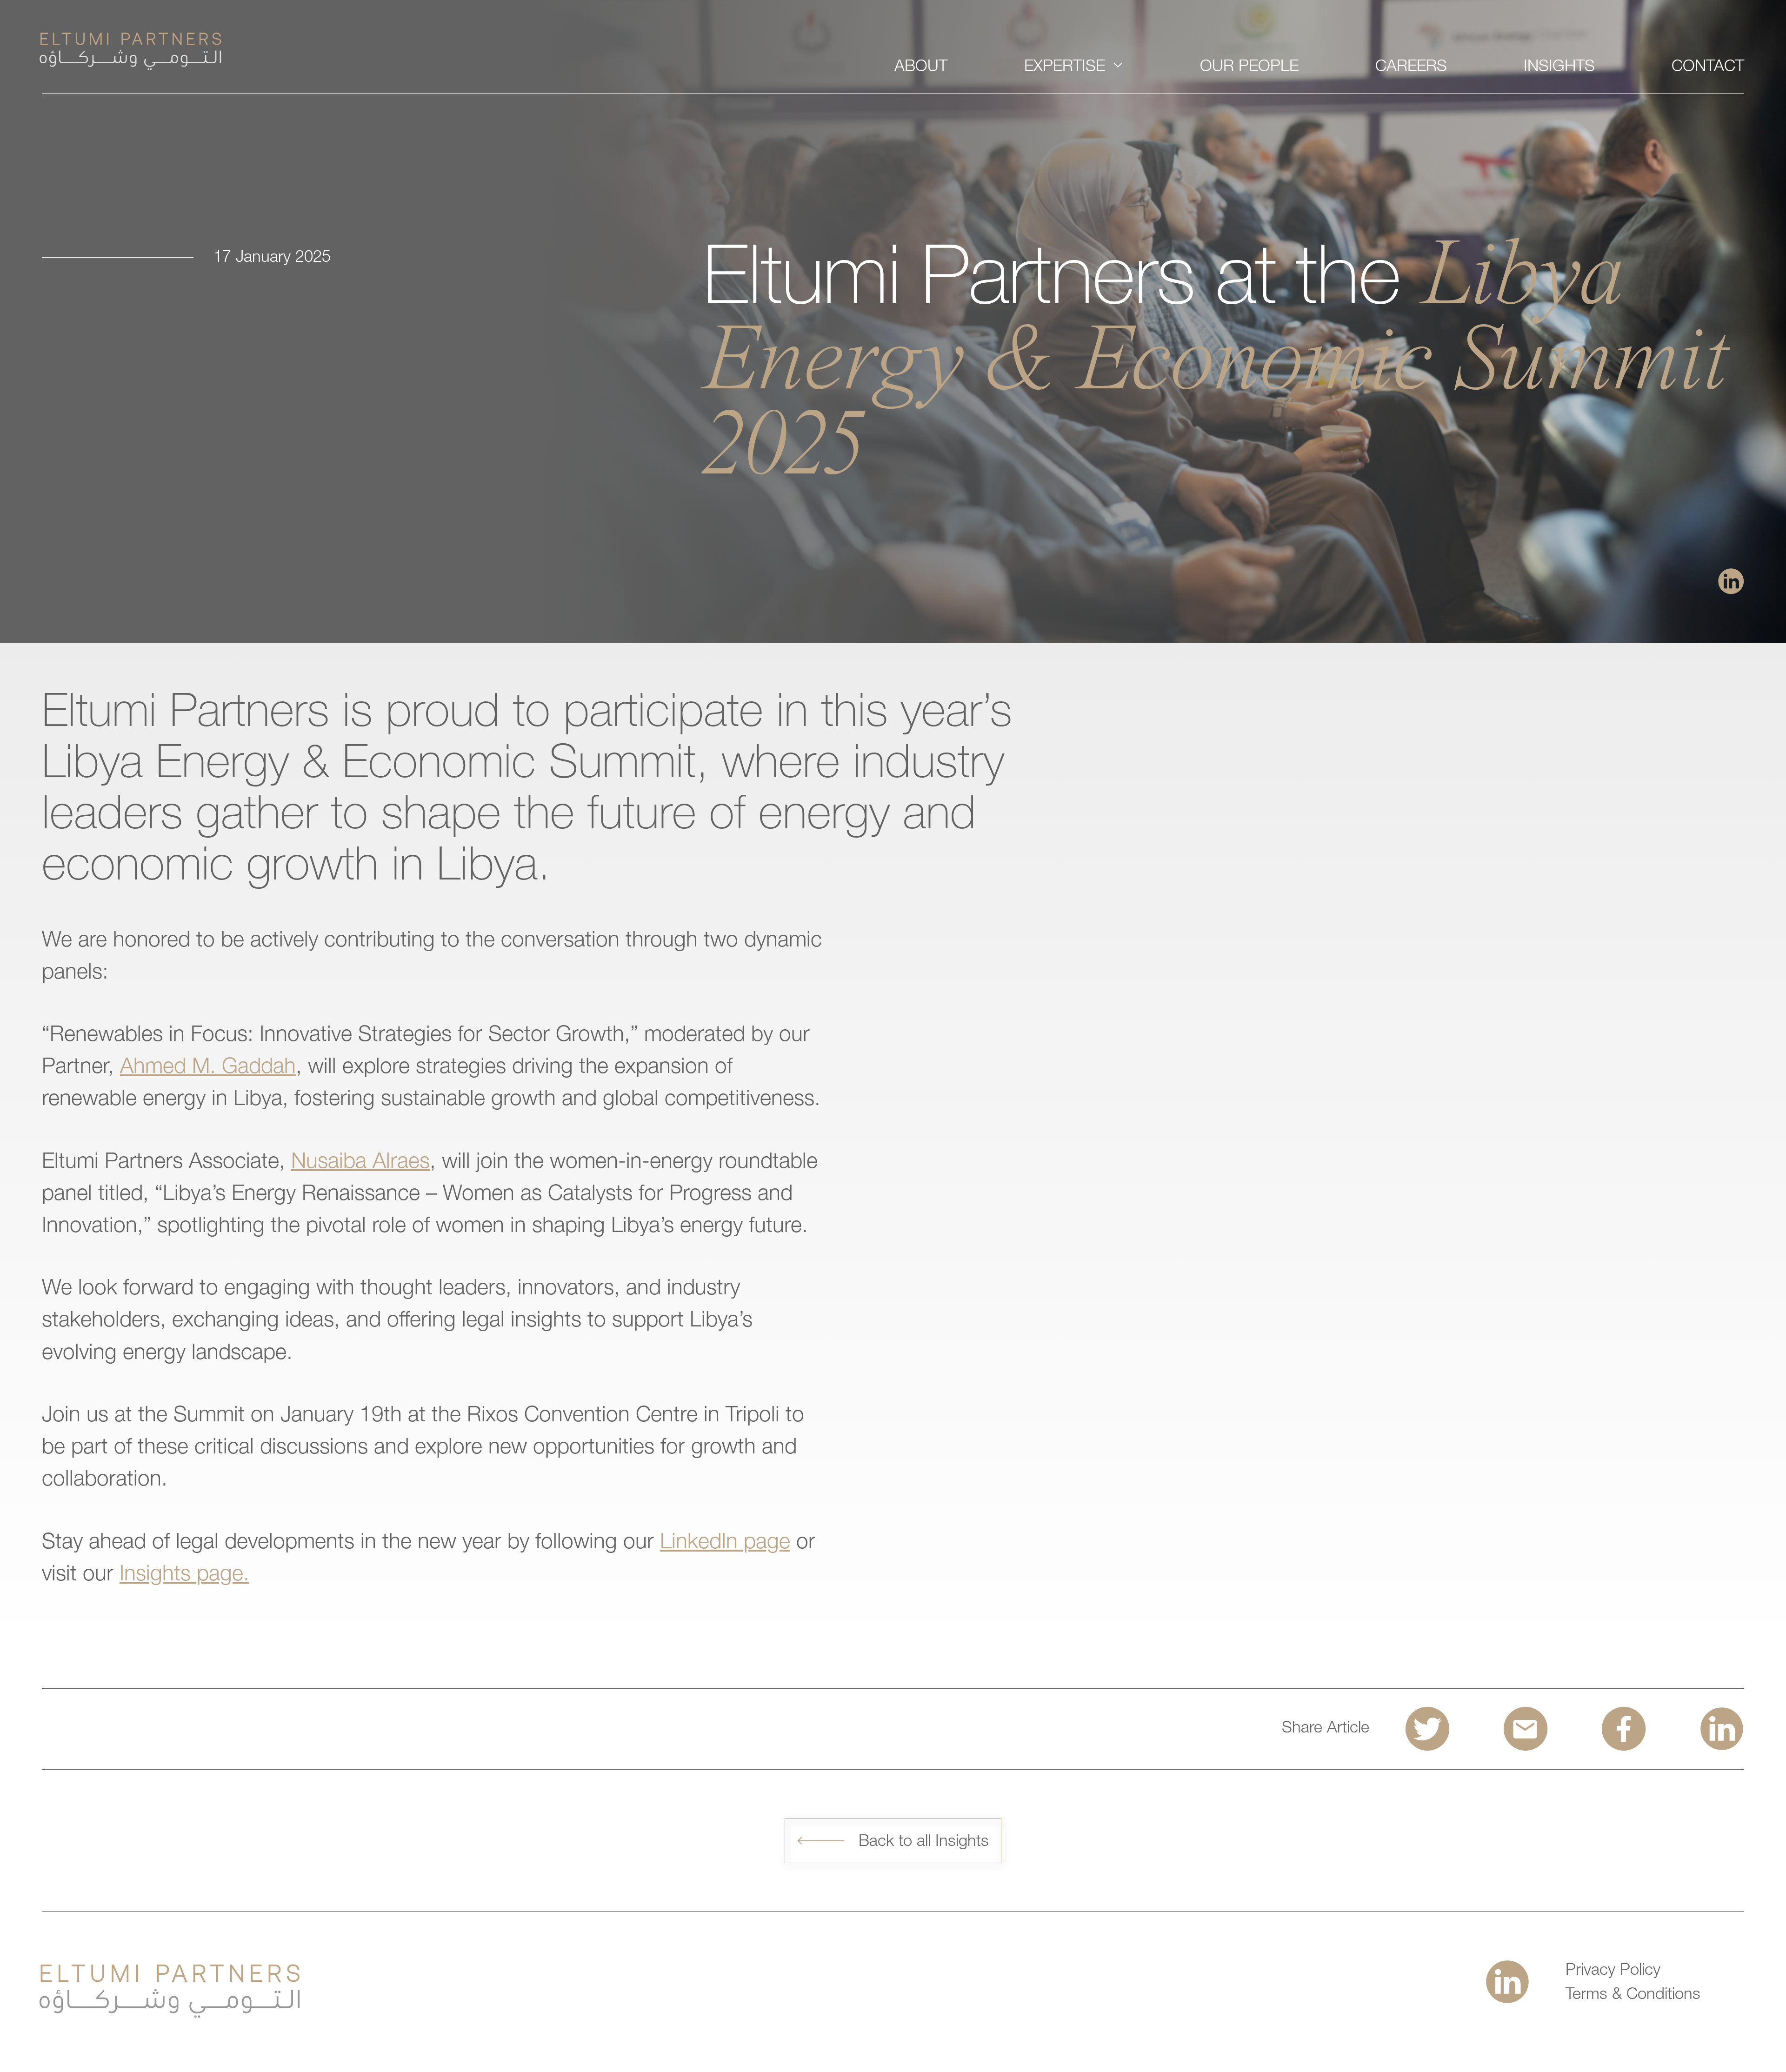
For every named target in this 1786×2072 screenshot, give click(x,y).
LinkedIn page (725, 1544)
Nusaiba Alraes (360, 1163)
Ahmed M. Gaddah (208, 1068)
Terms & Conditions (1633, 1995)
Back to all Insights (924, 1842)
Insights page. (184, 1576)
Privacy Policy (1613, 1971)
